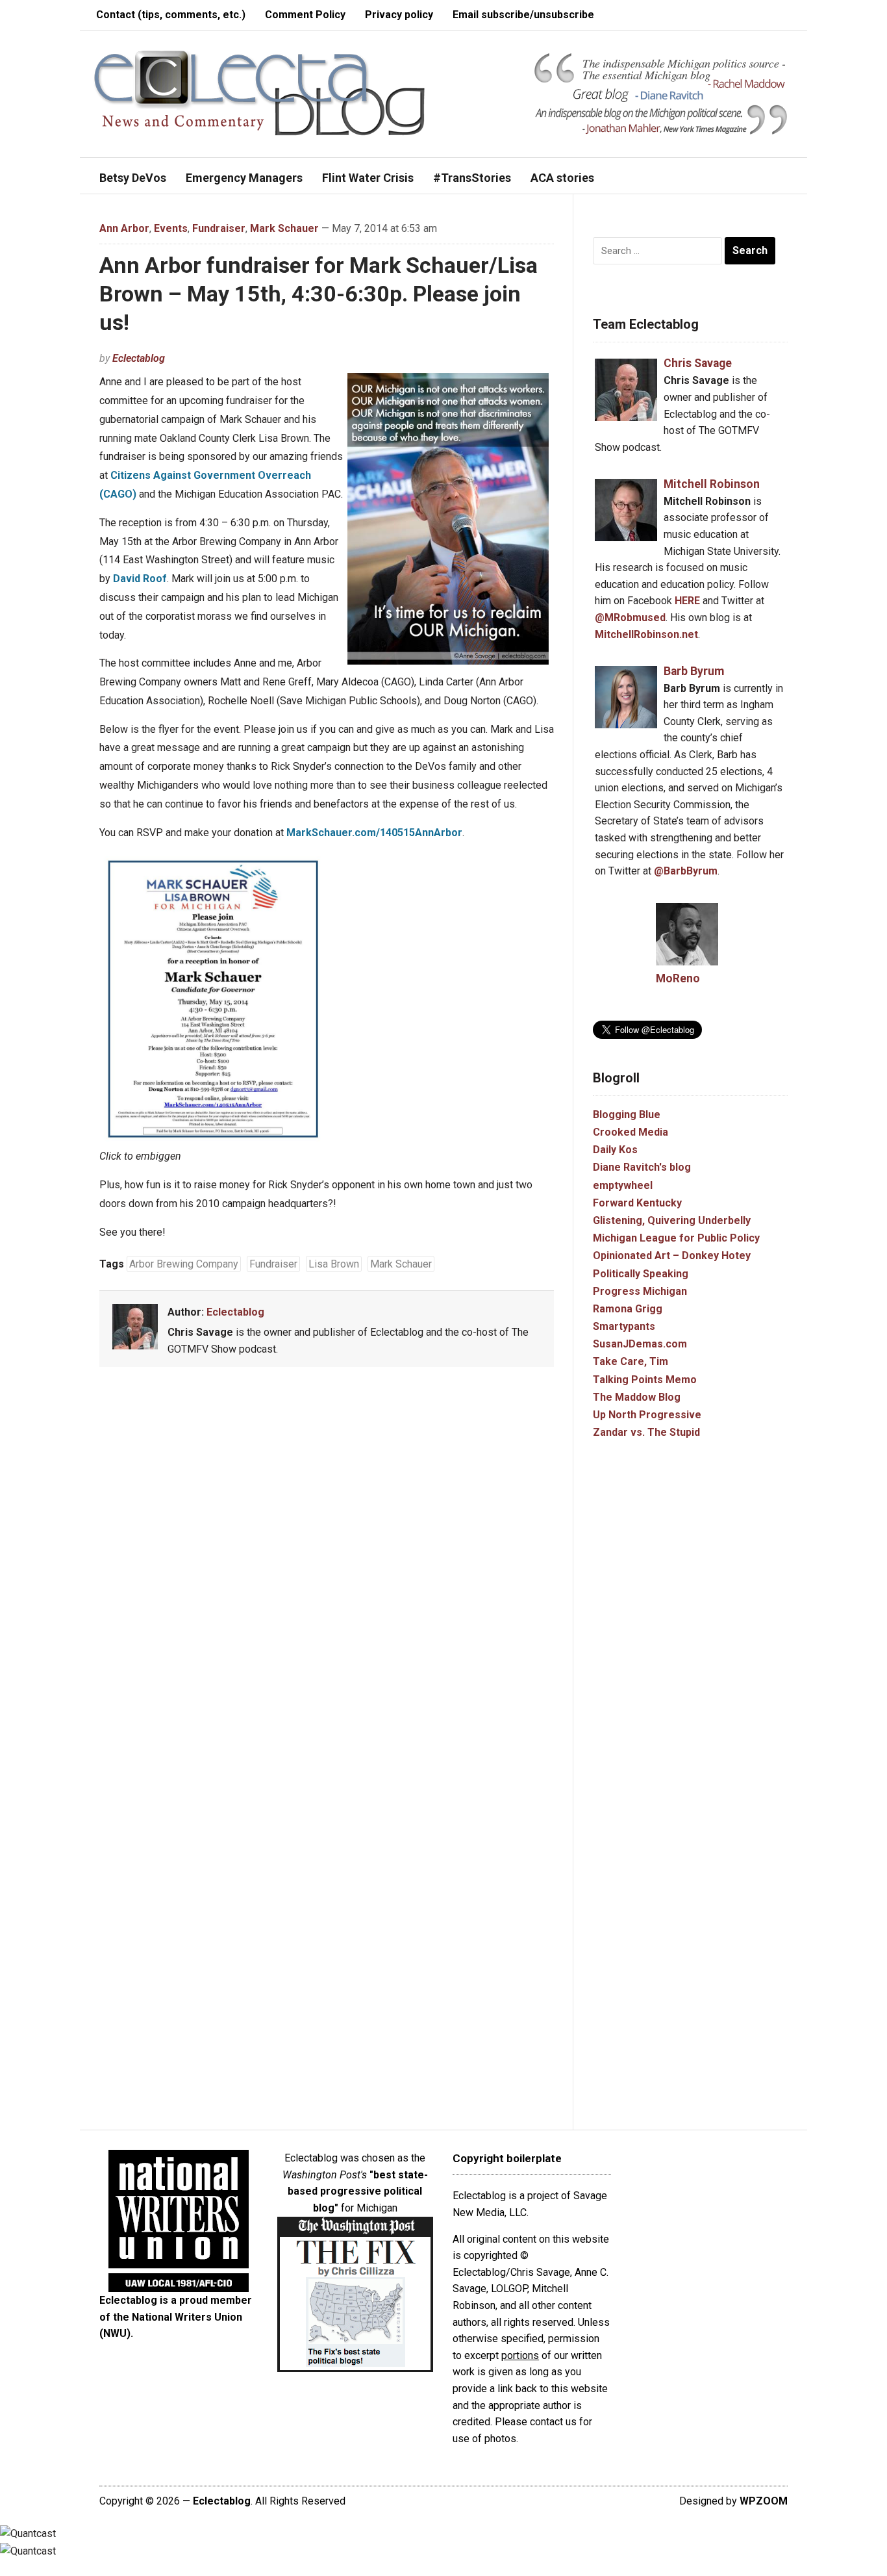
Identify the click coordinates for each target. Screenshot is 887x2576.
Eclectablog (139, 358)
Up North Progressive (647, 1415)
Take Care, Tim (631, 1361)
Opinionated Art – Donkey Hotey (672, 1256)
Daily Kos (615, 1150)
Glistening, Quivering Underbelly (672, 1220)
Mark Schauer (284, 228)
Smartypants (624, 1326)
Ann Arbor (124, 228)
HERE (687, 601)
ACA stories (562, 178)
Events (171, 228)
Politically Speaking (641, 1274)
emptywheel (623, 1185)
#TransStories (472, 178)
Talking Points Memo (645, 1380)
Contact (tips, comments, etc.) (171, 15)
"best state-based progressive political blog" (358, 2191)
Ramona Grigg (628, 1309)
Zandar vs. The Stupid (646, 1432)
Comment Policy (305, 15)
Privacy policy (399, 15)
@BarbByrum (686, 871)
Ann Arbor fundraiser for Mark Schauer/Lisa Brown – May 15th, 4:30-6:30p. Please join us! (319, 294)
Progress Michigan (640, 1291)
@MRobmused (630, 618)
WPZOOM (764, 2501)
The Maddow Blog (637, 1397)
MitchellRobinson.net (646, 634)
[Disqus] (327, 1569)
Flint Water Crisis (368, 178)
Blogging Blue (627, 1115)
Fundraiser (219, 228)
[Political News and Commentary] (259, 93)
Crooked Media (631, 1132)
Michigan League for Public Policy (676, 1238)
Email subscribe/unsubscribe (523, 15)
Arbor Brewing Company (184, 1264)
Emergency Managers (244, 178)
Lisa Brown (334, 1264)
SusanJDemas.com (640, 1344)
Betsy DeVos (133, 178)
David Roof (140, 579)
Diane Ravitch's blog (642, 1167)
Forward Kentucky (637, 1203)
